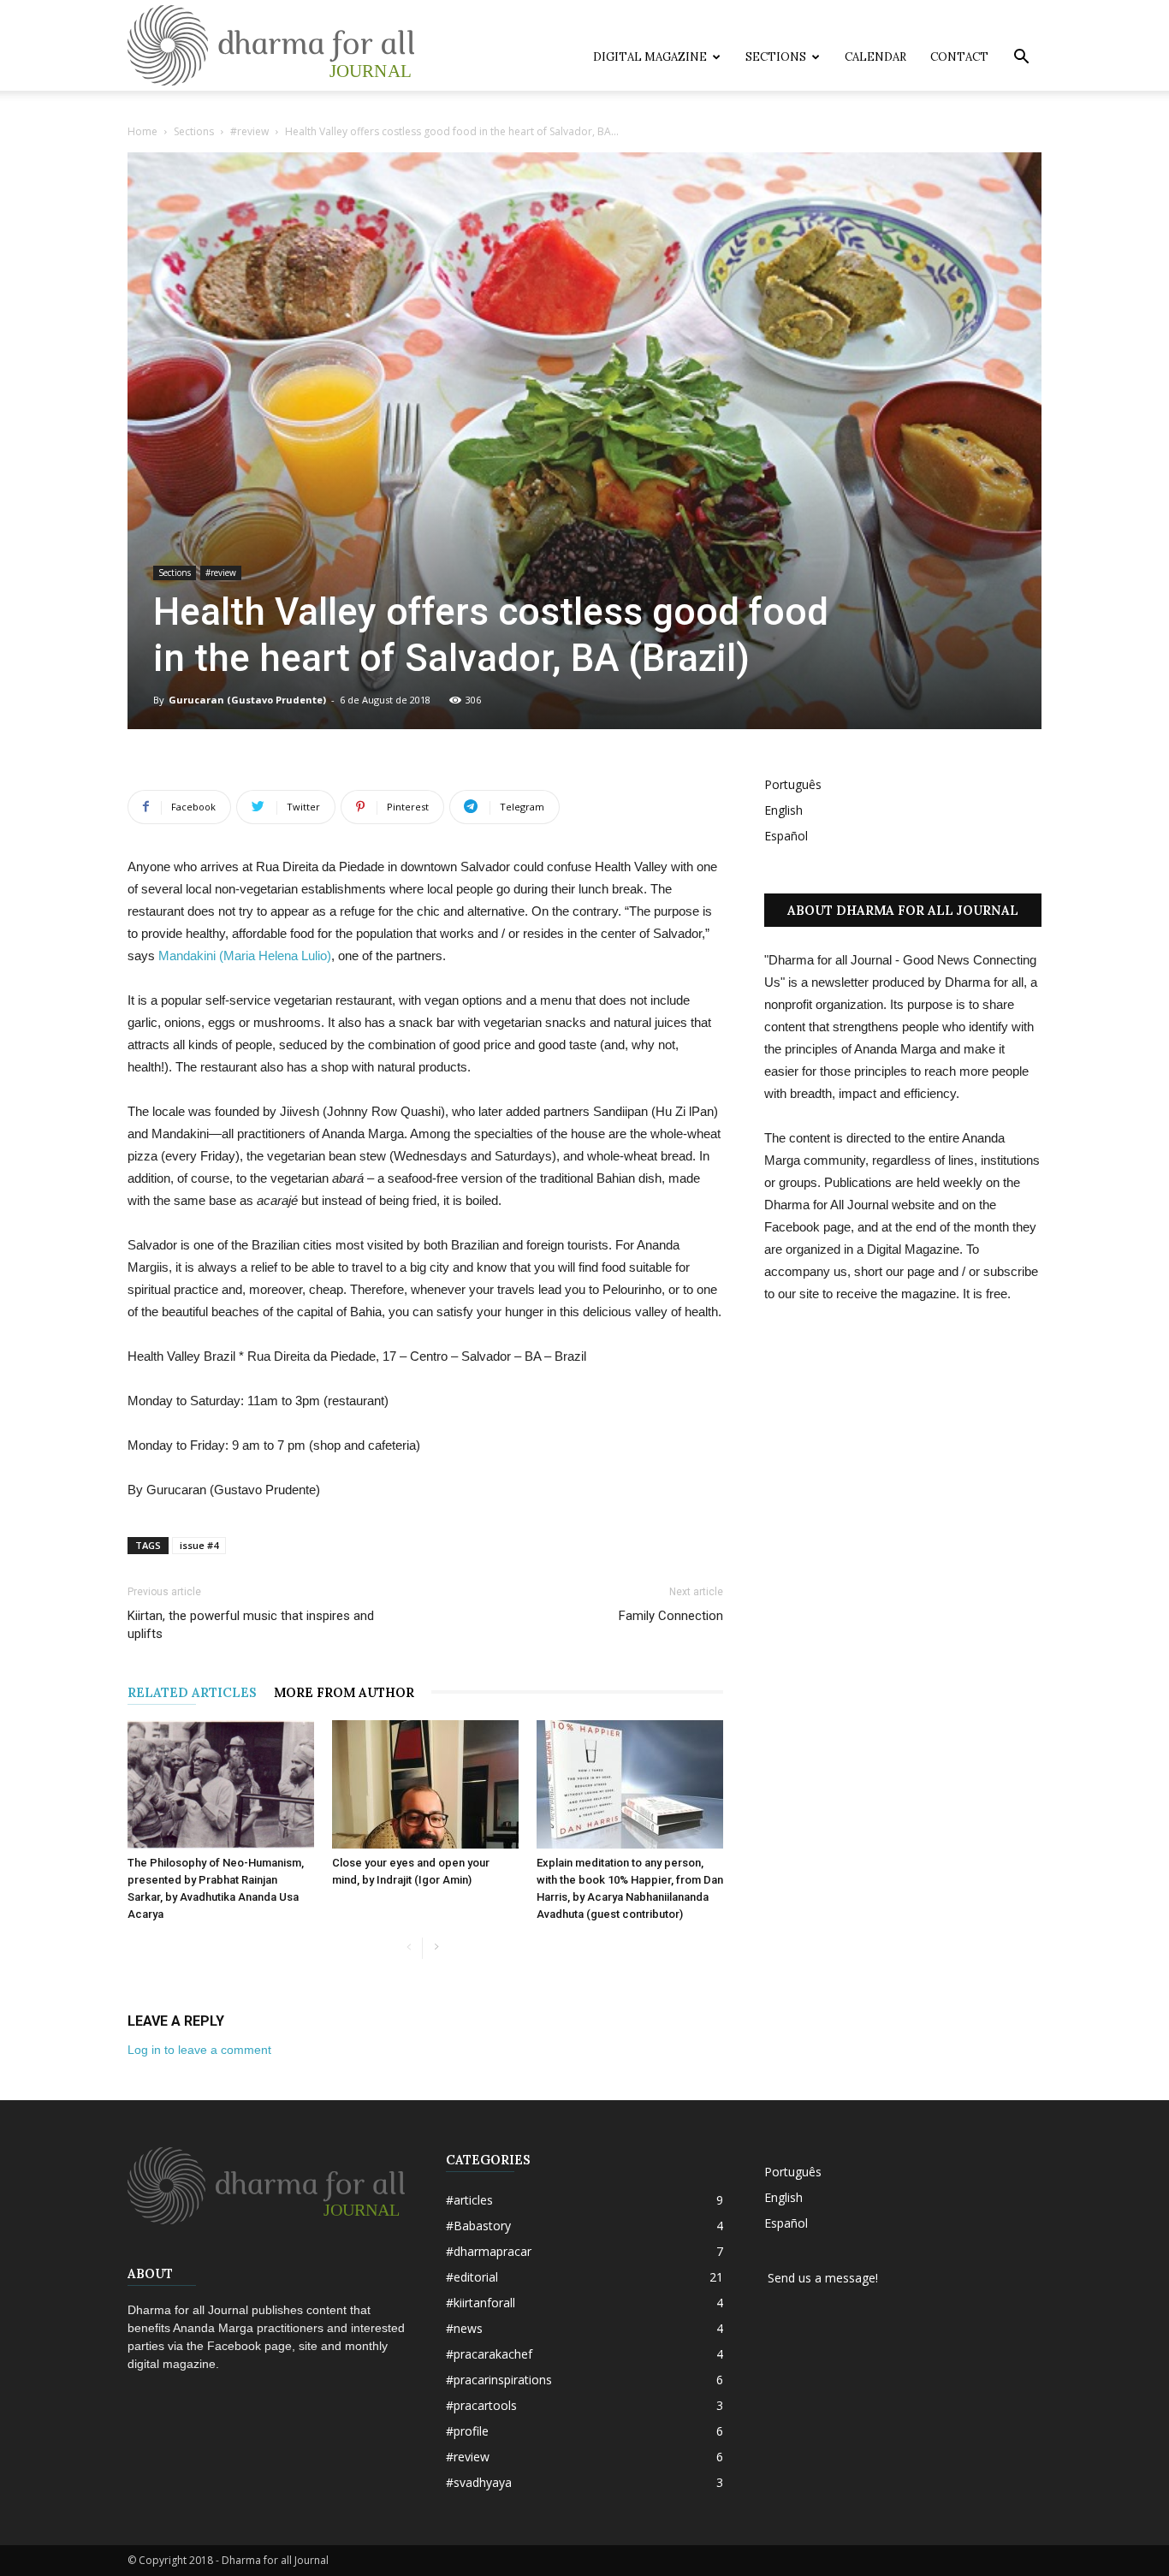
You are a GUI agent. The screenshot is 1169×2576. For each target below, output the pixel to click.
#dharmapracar (489, 2251)
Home (142, 131)
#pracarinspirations (499, 2380)
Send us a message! (821, 2278)
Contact (959, 57)
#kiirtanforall (481, 2303)
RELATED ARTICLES (192, 1692)
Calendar (875, 57)
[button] (1021, 59)
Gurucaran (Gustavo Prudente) (247, 700)
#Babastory (478, 2226)
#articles (469, 2200)
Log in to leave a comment (199, 2050)
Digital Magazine (650, 57)
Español (786, 836)
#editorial (472, 2277)
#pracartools (481, 2405)
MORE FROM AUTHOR (344, 1692)
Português (793, 784)
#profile (467, 2431)
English (783, 810)
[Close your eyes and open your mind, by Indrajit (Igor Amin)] (425, 1784)
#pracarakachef (489, 2354)
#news (464, 2328)
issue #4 (199, 1545)
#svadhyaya (479, 2482)
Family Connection (671, 1616)
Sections (776, 57)
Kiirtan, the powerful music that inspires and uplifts (251, 1625)
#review (249, 131)
